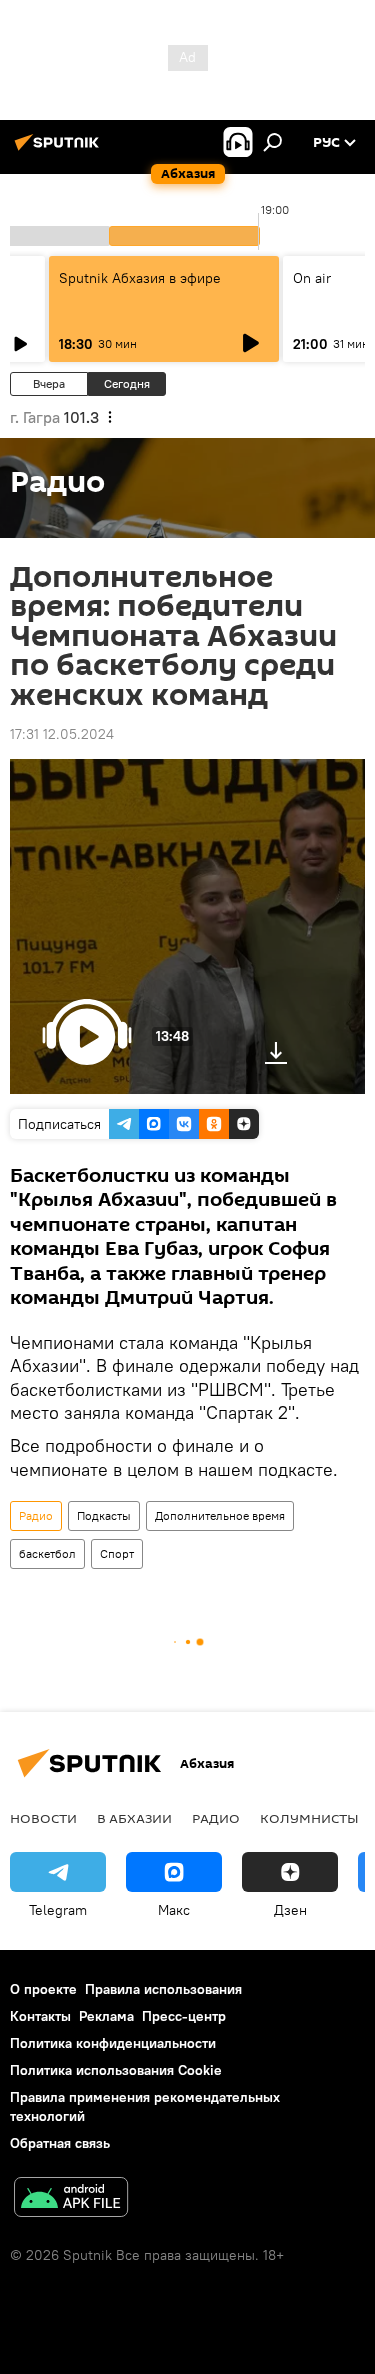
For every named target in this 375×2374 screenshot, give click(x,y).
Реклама (106, 2016)
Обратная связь (60, 2143)
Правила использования (163, 1989)
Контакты (40, 2016)
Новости (43, 1818)
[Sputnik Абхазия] (60, 150)
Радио (36, 1515)
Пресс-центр (184, 2016)
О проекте (43, 1989)
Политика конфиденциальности (113, 2043)
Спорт (117, 1553)
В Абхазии (134, 1818)
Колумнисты (309, 1818)
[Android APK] (71, 2199)
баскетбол (47, 1553)
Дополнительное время (220, 1515)
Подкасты (104, 1515)
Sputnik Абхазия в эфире (140, 278)
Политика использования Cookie (116, 2070)
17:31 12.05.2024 (62, 734)
